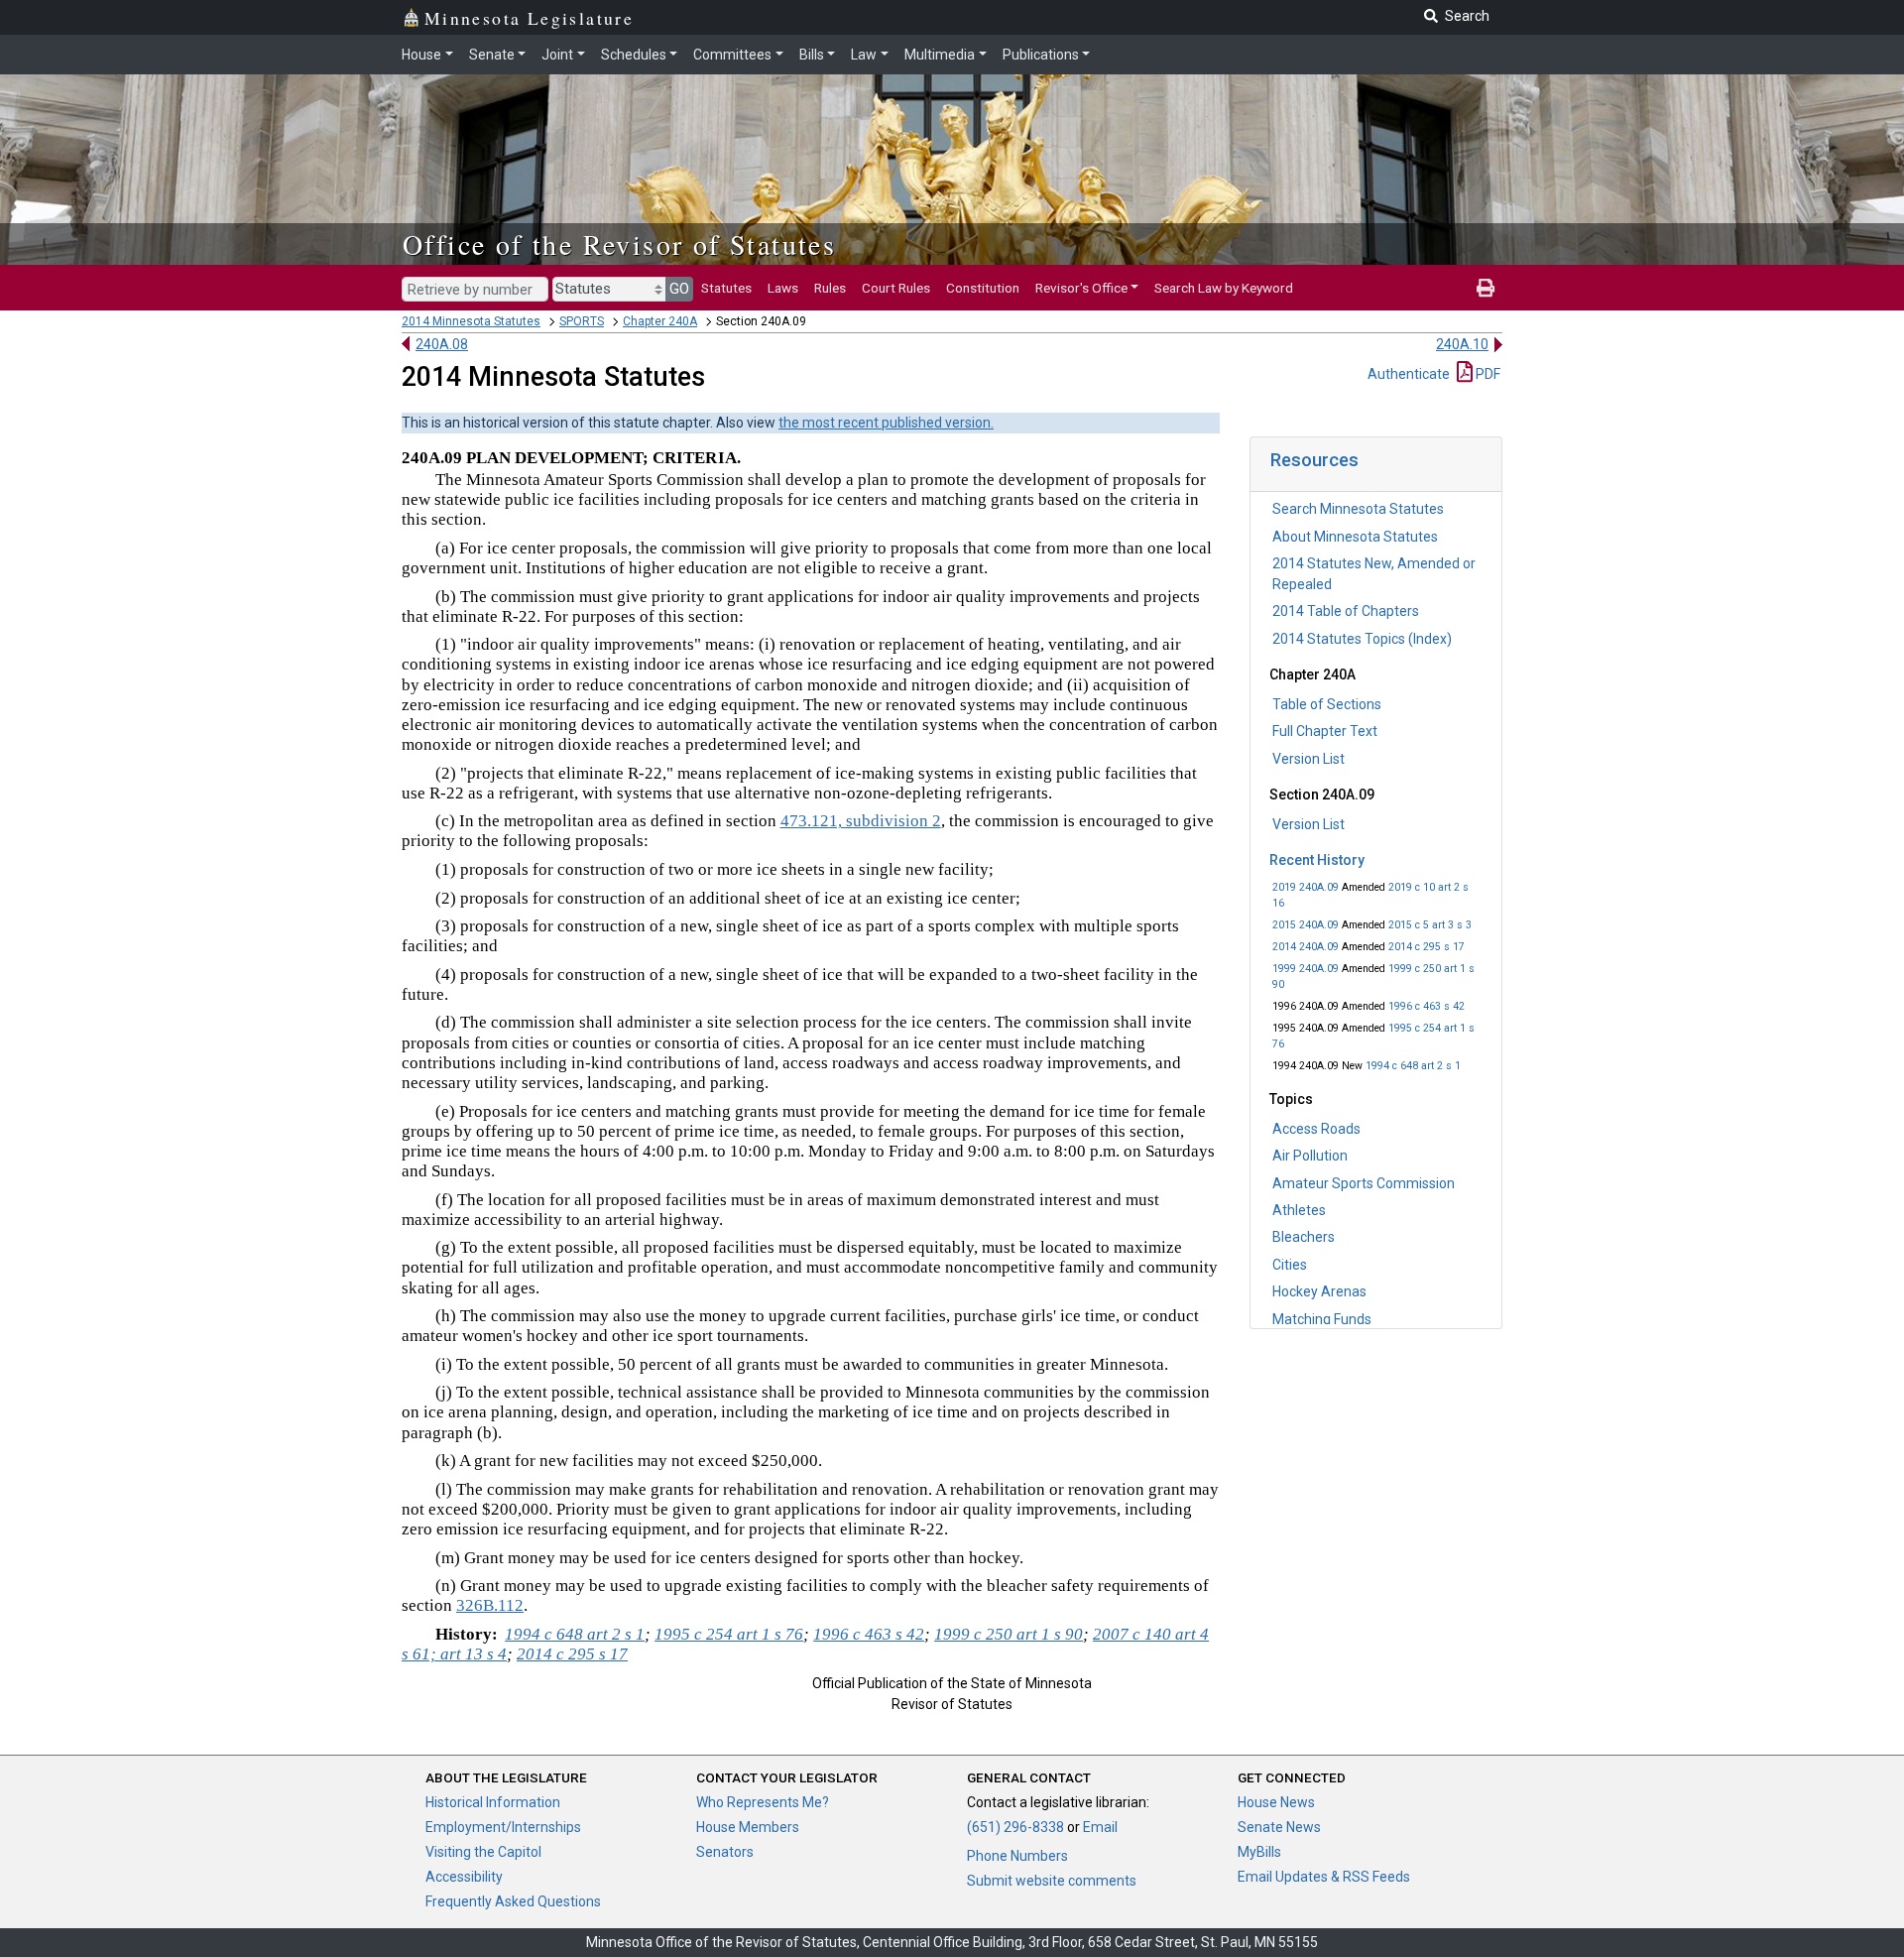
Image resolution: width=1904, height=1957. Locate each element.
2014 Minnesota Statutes (471, 321)
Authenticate (1409, 374)
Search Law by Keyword (1224, 288)
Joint (557, 55)
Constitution (983, 288)
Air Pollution (1310, 1156)
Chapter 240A (660, 321)
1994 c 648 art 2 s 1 (1413, 1066)
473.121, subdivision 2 (861, 821)
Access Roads (1316, 1129)
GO (679, 289)
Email (1100, 1827)
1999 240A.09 (1306, 969)
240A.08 (442, 344)
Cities (1290, 1265)
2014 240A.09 (1306, 947)
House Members (748, 1827)
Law (864, 55)
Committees (732, 55)
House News (1276, 1802)
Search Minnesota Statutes (1358, 509)
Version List (1309, 759)
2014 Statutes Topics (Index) (1362, 639)
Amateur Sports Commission (1364, 1183)
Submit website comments (1052, 1881)
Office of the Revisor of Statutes (619, 244)
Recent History (1317, 860)
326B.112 (490, 1605)
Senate (492, 55)
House (421, 55)
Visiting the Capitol (483, 1852)
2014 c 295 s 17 (1427, 947)
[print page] (1486, 288)
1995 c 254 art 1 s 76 (729, 1634)
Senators (725, 1852)
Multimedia (940, 55)
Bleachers (1304, 1237)
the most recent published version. (886, 423)
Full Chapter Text (1325, 731)
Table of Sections (1327, 704)
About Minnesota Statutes (1355, 537)
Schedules (634, 55)
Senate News (1279, 1827)
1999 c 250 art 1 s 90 (1009, 1634)
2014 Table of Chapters (1346, 611)
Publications (1041, 55)
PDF (1487, 374)
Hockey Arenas (1319, 1291)
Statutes (726, 288)
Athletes (1299, 1210)
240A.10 (1462, 344)
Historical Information (493, 1802)
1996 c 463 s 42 (1427, 1006)
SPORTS (582, 321)
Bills (812, 55)
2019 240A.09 (1306, 887)
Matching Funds (1322, 1319)
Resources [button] (1314, 460)
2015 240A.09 (1306, 925)
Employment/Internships (503, 1827)
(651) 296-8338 (1015, 1827)
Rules (830, 288)
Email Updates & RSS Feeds (1324, 1877)
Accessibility (464, 1877)
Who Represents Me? (763, 1802)
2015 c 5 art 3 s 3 (1430, 925)
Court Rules (896, 288)
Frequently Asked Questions (513, 1901)
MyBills (1259, 1852)
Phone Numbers (1017, 1856)
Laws (783, 288)
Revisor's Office (1081, 288)
